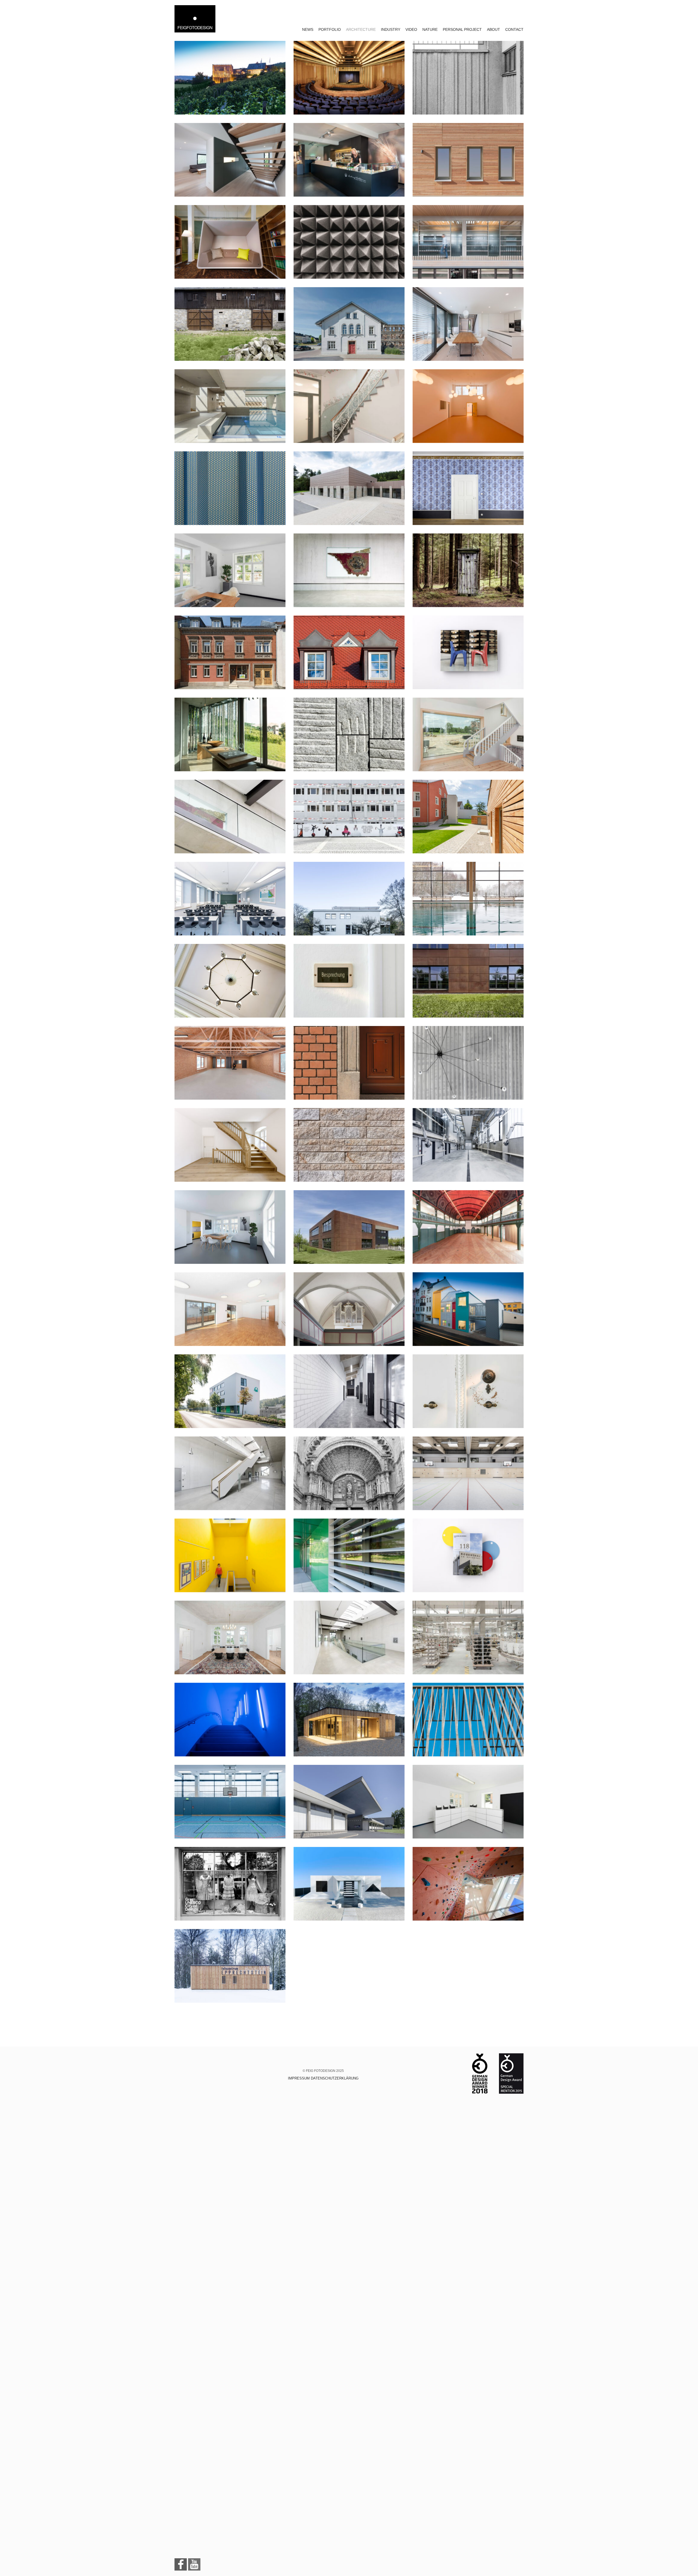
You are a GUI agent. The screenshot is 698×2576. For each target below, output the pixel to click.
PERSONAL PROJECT (462, 29)
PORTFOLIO (330, 29)
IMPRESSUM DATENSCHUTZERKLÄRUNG (323, 2078)
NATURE (430, 29)
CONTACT (514, 29)
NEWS (308, 29)
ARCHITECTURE (361, 29)
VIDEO (411, 29)
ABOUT (494, 29)
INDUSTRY (391, 29)
